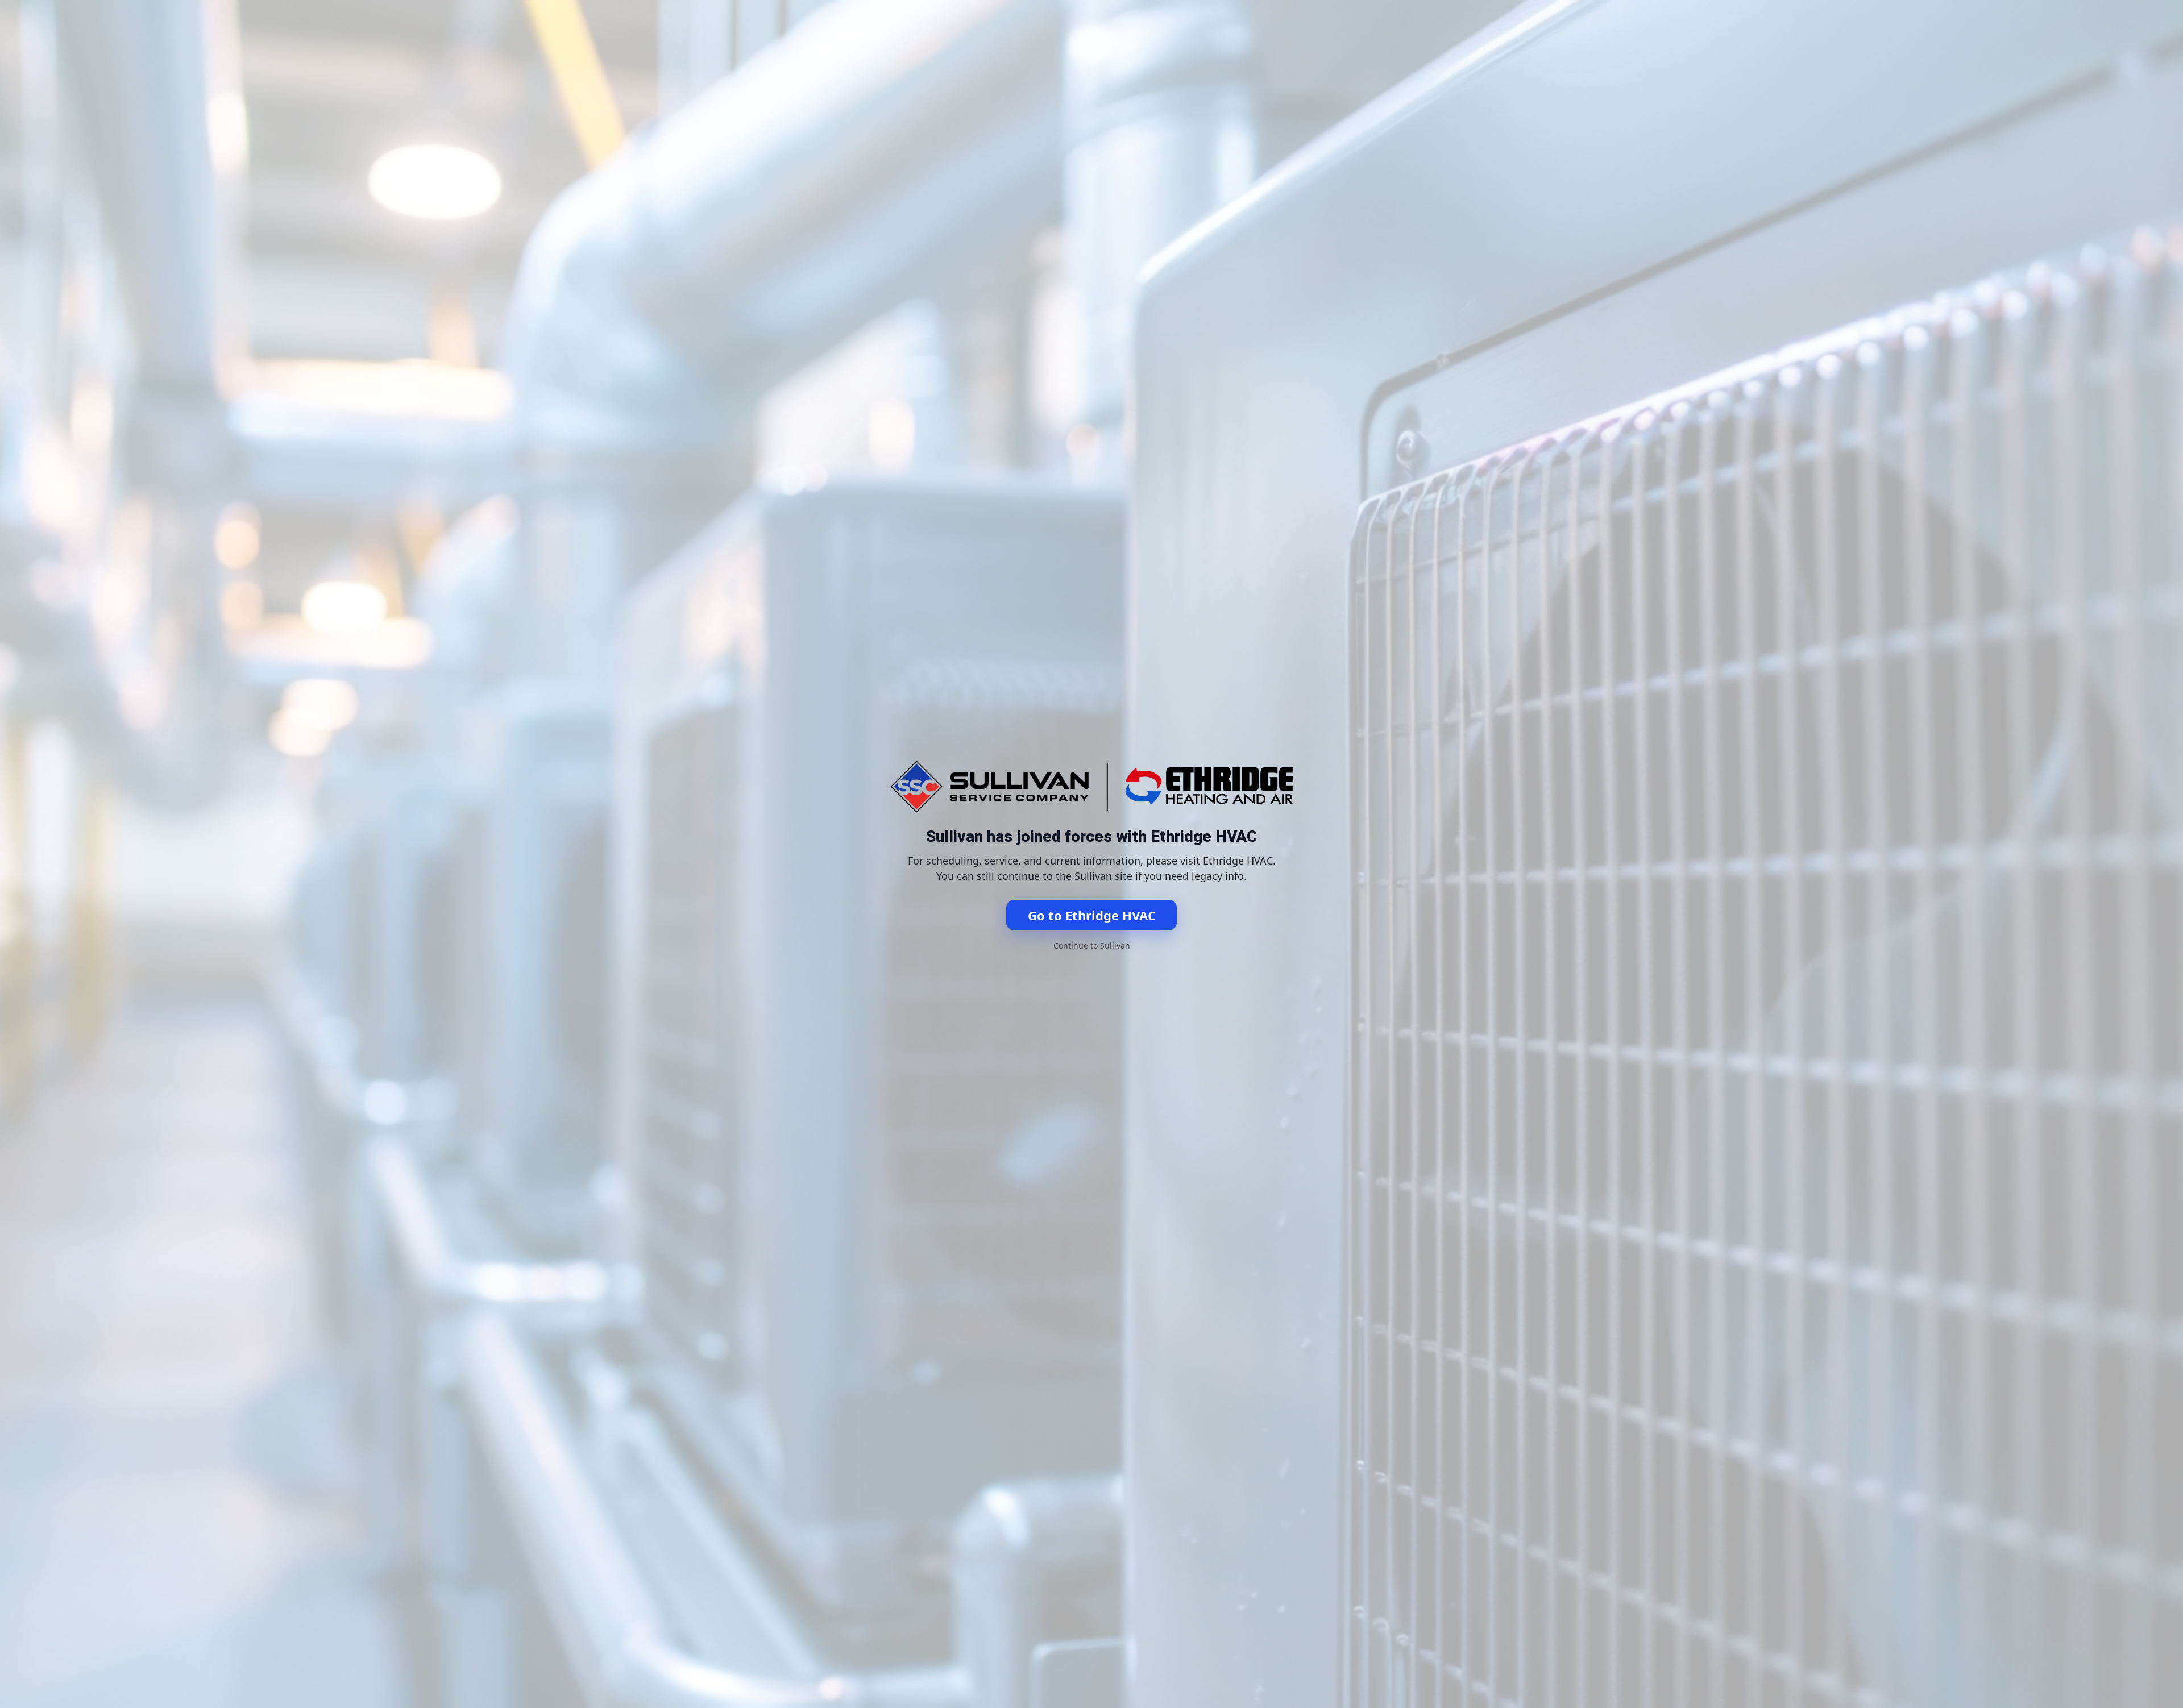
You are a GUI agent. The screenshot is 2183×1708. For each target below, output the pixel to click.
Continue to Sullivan (1092, 946)
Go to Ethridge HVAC (1092, 915)
